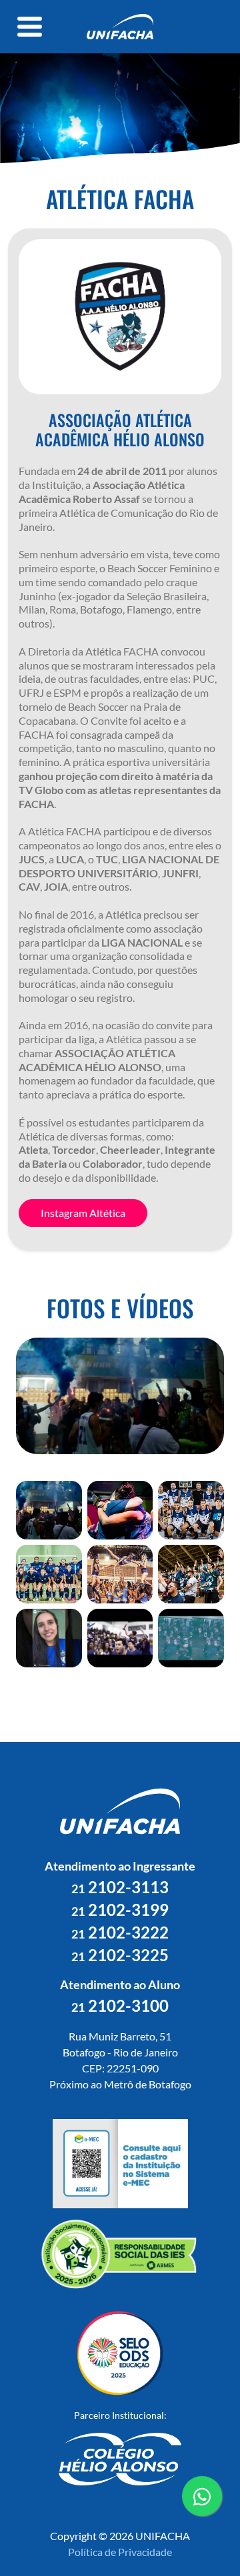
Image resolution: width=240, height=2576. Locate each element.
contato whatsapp (202, 2515)
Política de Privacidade (120, 2552)
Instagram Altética (83, 1213)
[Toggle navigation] (30, 27)
